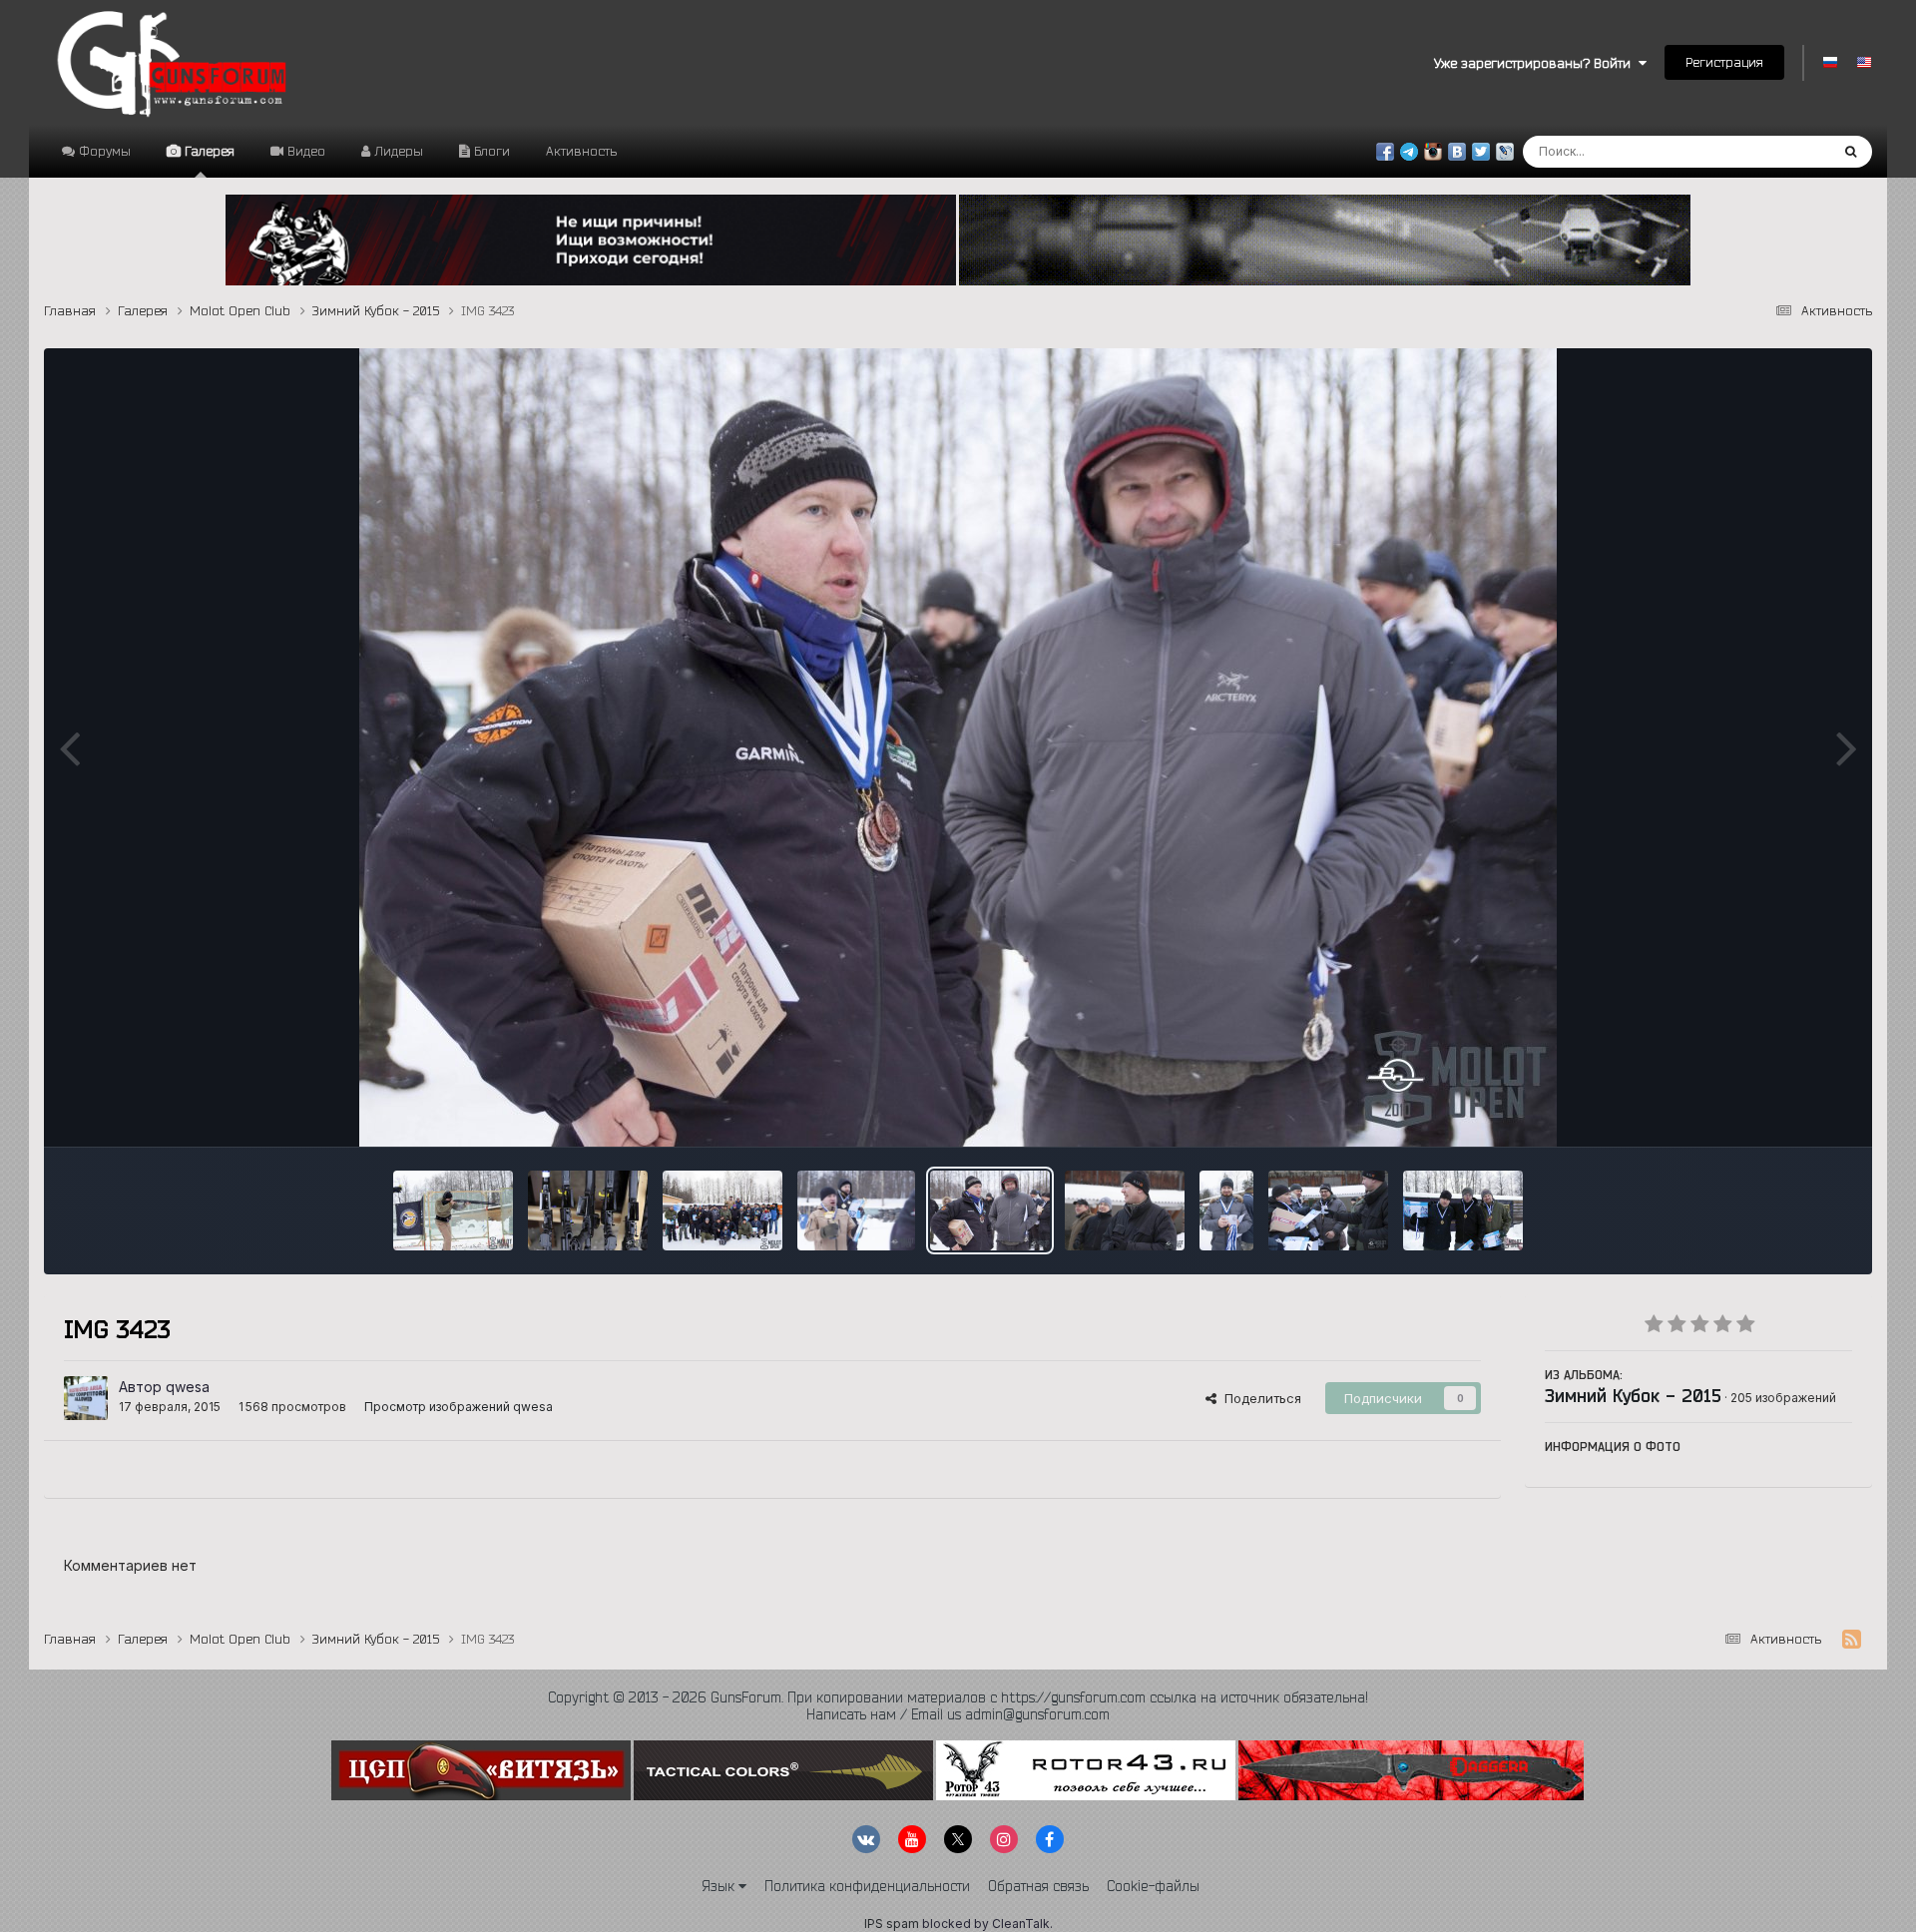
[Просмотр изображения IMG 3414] (1226, 1210)
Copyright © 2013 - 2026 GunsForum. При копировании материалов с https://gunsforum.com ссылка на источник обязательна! (958, 1697)
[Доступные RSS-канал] (1852, 1640)
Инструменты (1785, 1111)
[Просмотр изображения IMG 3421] (1125, 1210)
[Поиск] (1851, 152)
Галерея (208, 151)
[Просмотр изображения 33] (588, 1210)
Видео (304, 151)
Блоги (490, 151)
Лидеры (397, 151)
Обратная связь (1038, 1886)
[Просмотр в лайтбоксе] (958, 747)
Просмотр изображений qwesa (459, 1407)
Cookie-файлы (1153, 1886)
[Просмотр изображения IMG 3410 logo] (1328, 1210)
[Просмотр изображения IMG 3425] (856, 1210)
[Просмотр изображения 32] (453, 1210)
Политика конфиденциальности (867, 1886)
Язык (720, 1886)
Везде (1784, 151)
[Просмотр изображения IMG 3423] (990, 1210)
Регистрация (1724, 62)
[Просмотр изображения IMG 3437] (722, 1210)
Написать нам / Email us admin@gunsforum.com (958, 1714)
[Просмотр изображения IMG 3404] (1463, 1210)
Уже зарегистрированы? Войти (1536, 63)
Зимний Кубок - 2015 (1633, 1395)
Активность (581, 151)
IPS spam (892, 1924)
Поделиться (1259, 1398)
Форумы (103, 151)
